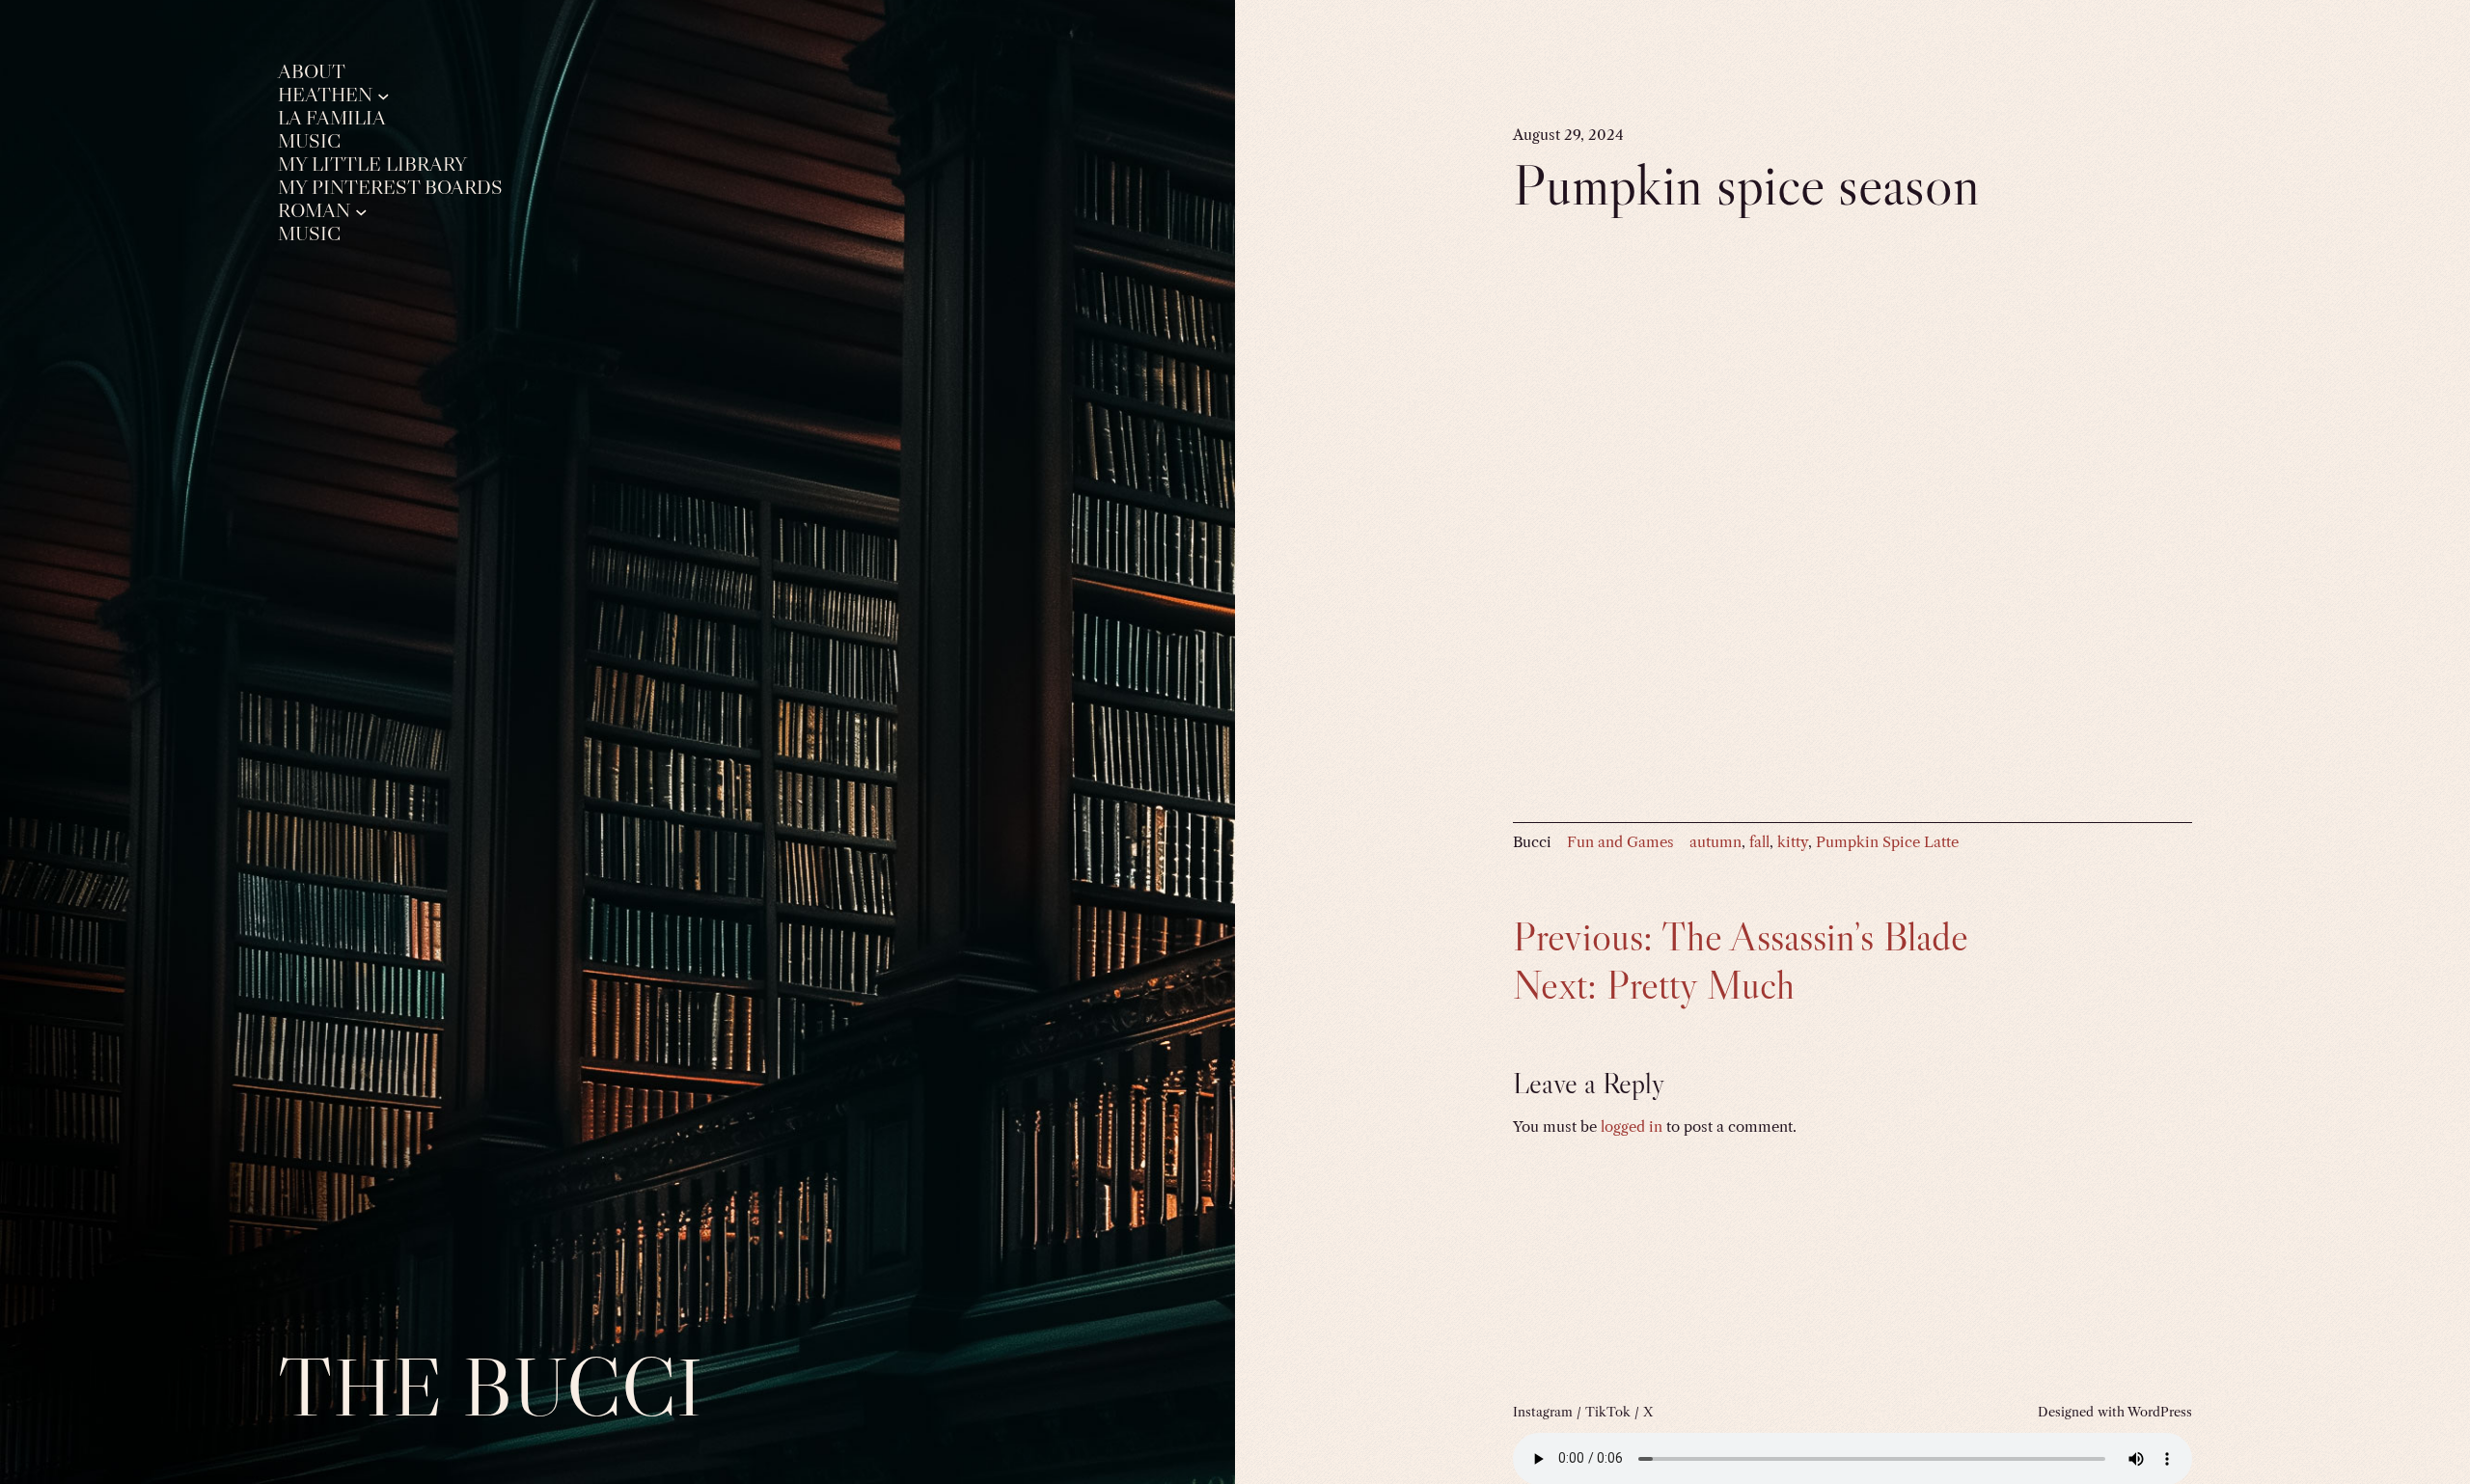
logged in (1632, 1127)
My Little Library (372, 165)
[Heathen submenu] (384, 95)
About (312, 72)
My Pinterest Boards (390, 188)
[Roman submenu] (361, 211)
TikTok (1608, 1412)
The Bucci (490, 1387)
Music (309, 141)
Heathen (325, 95)
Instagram (1543, 1412)
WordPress (2160, 1412)
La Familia (332, 118)
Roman (314, 211)
